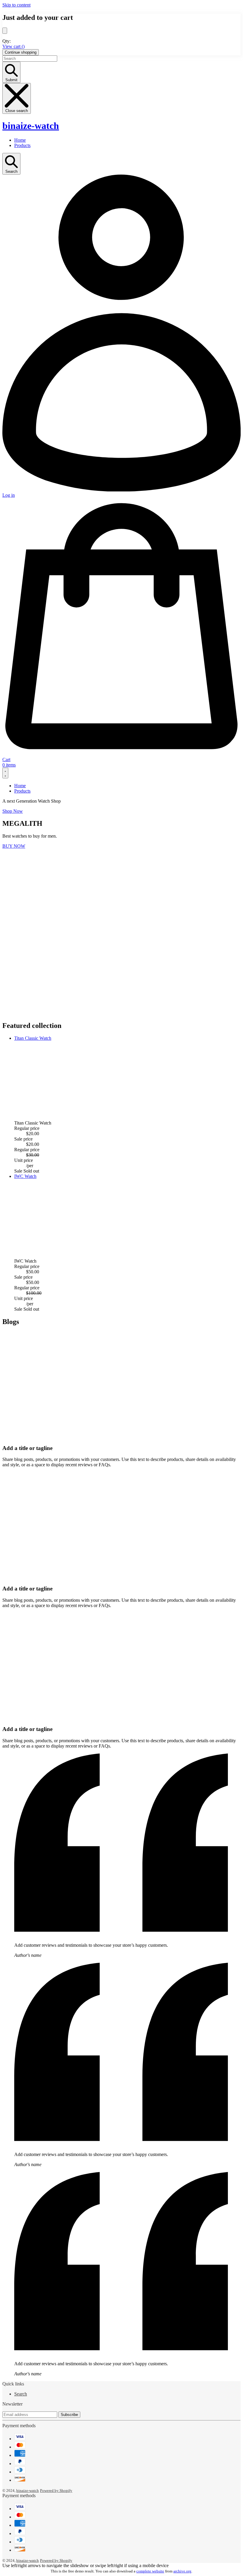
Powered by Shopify (56, 2490)
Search (21, 2394)
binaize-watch (31, 126)
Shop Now (13, 811)
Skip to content (16, 5)
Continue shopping (21, 52)
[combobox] (30, 59)
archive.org (182, 2571)
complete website (150, 2571)
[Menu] (5, 773)
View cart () (13, 46)
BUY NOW (14, 846)
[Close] (5, 31)
